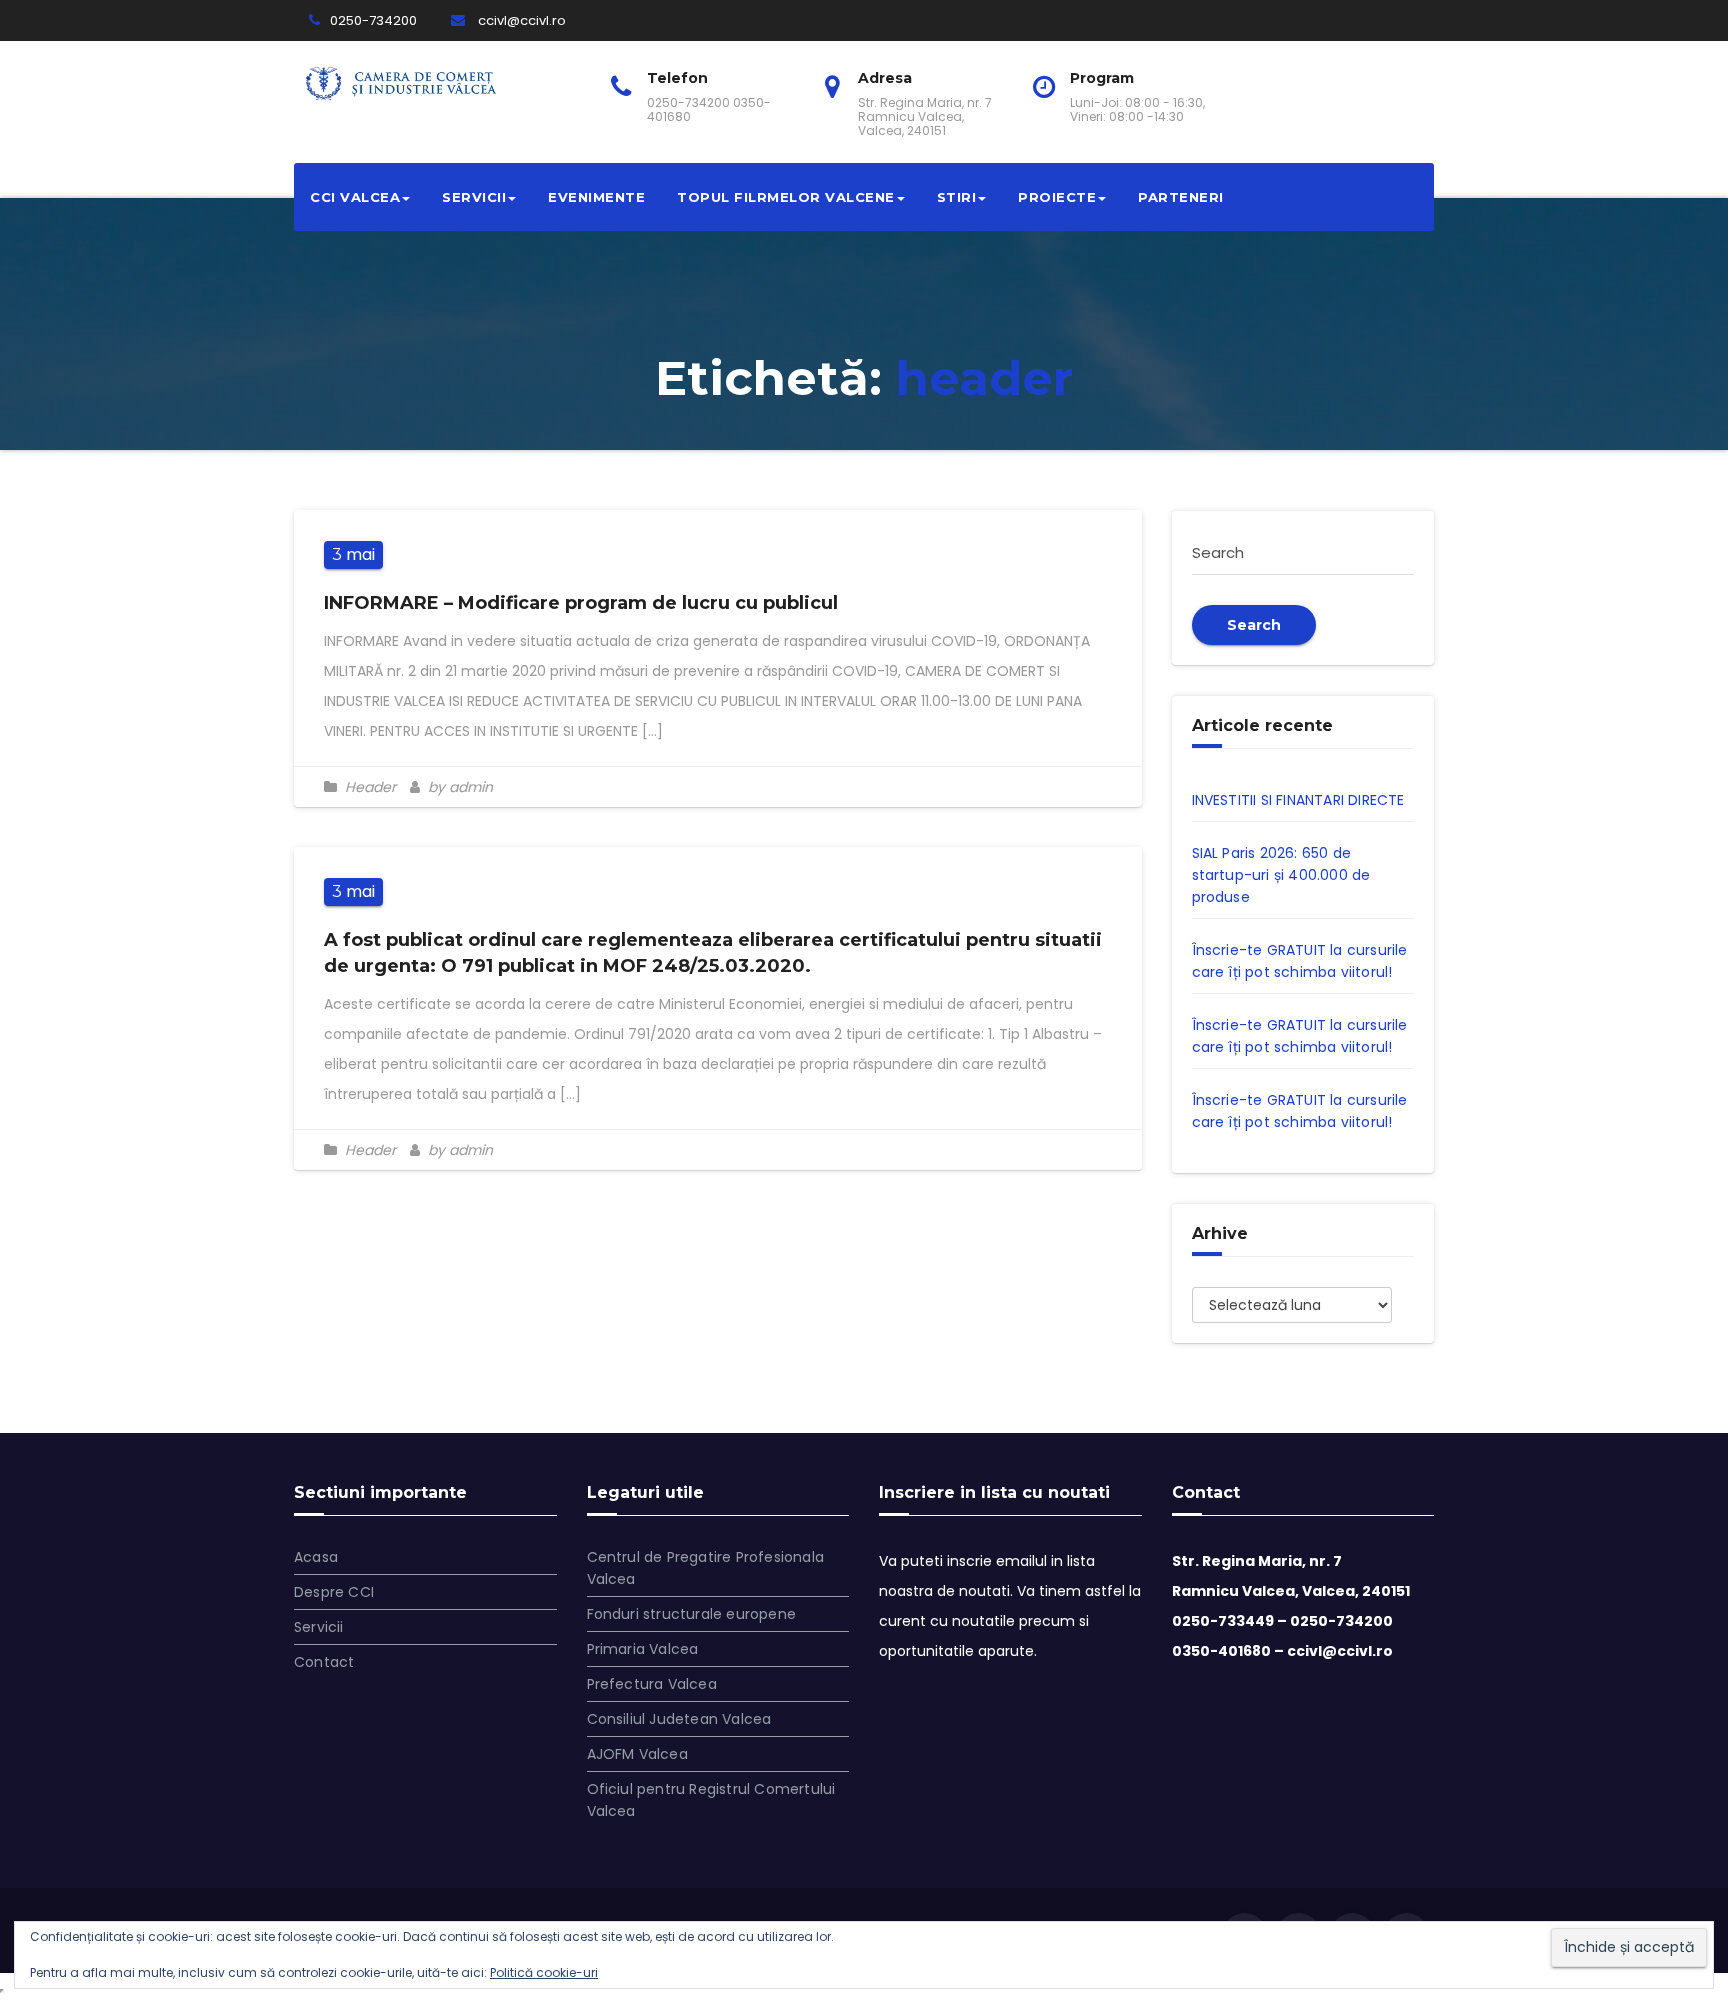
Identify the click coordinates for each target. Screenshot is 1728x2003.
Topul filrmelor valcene (786, 197)
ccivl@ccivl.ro (520, 20)
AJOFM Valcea (637, 1754)
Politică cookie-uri (544, 1972)
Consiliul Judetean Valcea (679, 1719)
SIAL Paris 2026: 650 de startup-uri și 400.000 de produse (1281, 875)
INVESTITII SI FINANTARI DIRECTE (1298, 800)
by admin (458, 787)
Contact (324, 1662)
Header (370, 787)
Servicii (474, 197)
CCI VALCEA (355, 197)
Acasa (316, 1557)
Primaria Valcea (643, 1649)
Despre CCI (334, 1592)
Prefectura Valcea (652, 1684)
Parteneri (1181, 197)
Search (1254, 625)
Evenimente (596, 197)
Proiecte (1057, 197)
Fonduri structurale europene (692, 1614)
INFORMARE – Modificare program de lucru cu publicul (581, 603)
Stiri (957, 197)
